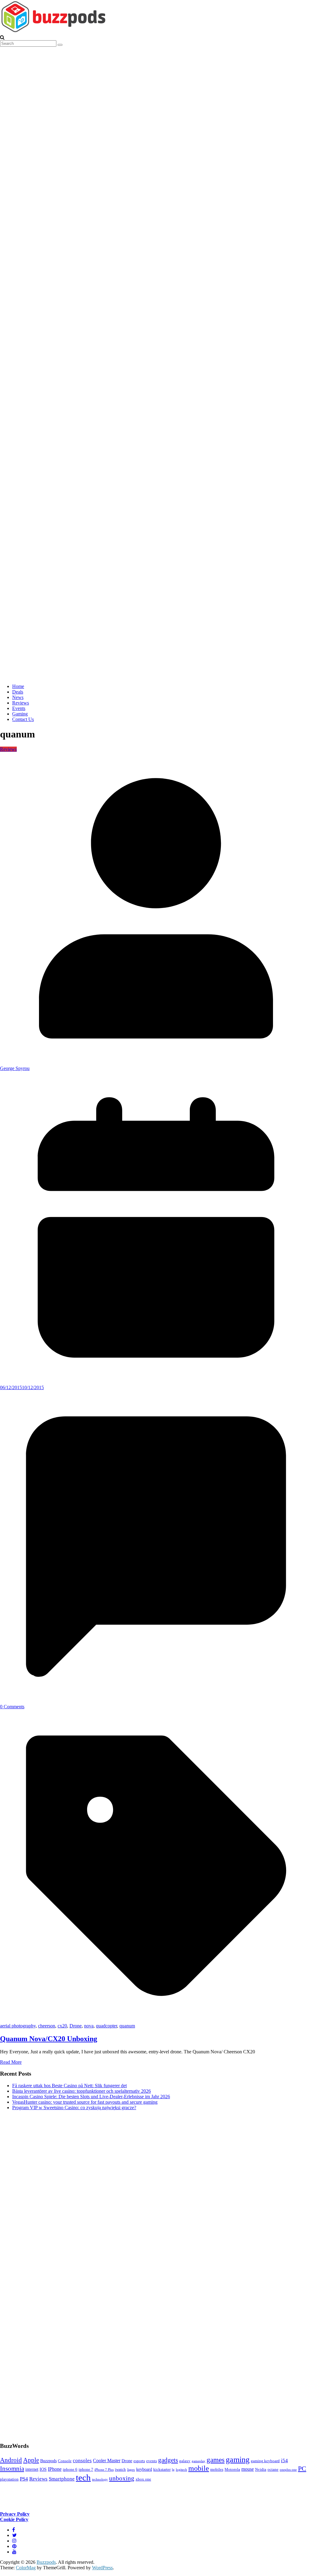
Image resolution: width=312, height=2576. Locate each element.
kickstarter (162, 2470)
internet (32, 2469)
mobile (199, 2468)
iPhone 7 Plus (104, 2470)
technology (100, 2479)
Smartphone (62, 2479)
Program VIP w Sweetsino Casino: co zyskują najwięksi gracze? (74, 2108)
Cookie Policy (14, 2519)
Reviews (21, 703)
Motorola (232, 2470)
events (152, 2461)
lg (173, 2470)
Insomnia (12, 2469)
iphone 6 (70, 2470)
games (216, 2460)
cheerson (47, 2026)
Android (11, 2460)
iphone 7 (86, 2470)
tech (83, 2477)
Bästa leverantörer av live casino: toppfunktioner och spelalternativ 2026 (82, 2091)
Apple (31, 2460)
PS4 (24, 2479)
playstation (9, 2479)
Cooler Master (107, 2461)
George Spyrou (15, 1068)
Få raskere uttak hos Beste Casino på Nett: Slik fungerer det (69, 2086)
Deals (18, 692)
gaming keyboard (265, 2461)
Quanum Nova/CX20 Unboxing (49, 2039)
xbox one (143, 2479)
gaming (238, 2460)
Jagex (131, 2470)
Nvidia (261, 2470)
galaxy (185, 2461)
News (18, 697)
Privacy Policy (15, 2514)
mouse (248, 2469)
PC (302, 2468)
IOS (43, 2469)
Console (65, 2461)
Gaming (20, 714)
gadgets (168, 2460)
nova (89, 2026)
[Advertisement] (46, 2275)
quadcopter (106, 2026)
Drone (76, 2026)
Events (19, 708)
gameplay (199, 2461)
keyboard (144, 2469)
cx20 (62, 2026)
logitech (181, 2470)
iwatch (120, 2470)
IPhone (55, 2469)
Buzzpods (48, 2461)
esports (139, 2461)
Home (18, 686)
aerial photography (18, 2026)
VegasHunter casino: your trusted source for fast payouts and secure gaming (85, 2102)
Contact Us (23, 719)
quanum (127, 2026)
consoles (82, 2461)
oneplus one (288, 2470)
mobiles (217, 2470)
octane (273, 2470)
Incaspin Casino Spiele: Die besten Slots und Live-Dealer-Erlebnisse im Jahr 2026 (91, 2097)
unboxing (122, 2478)
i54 (284, 2461)
